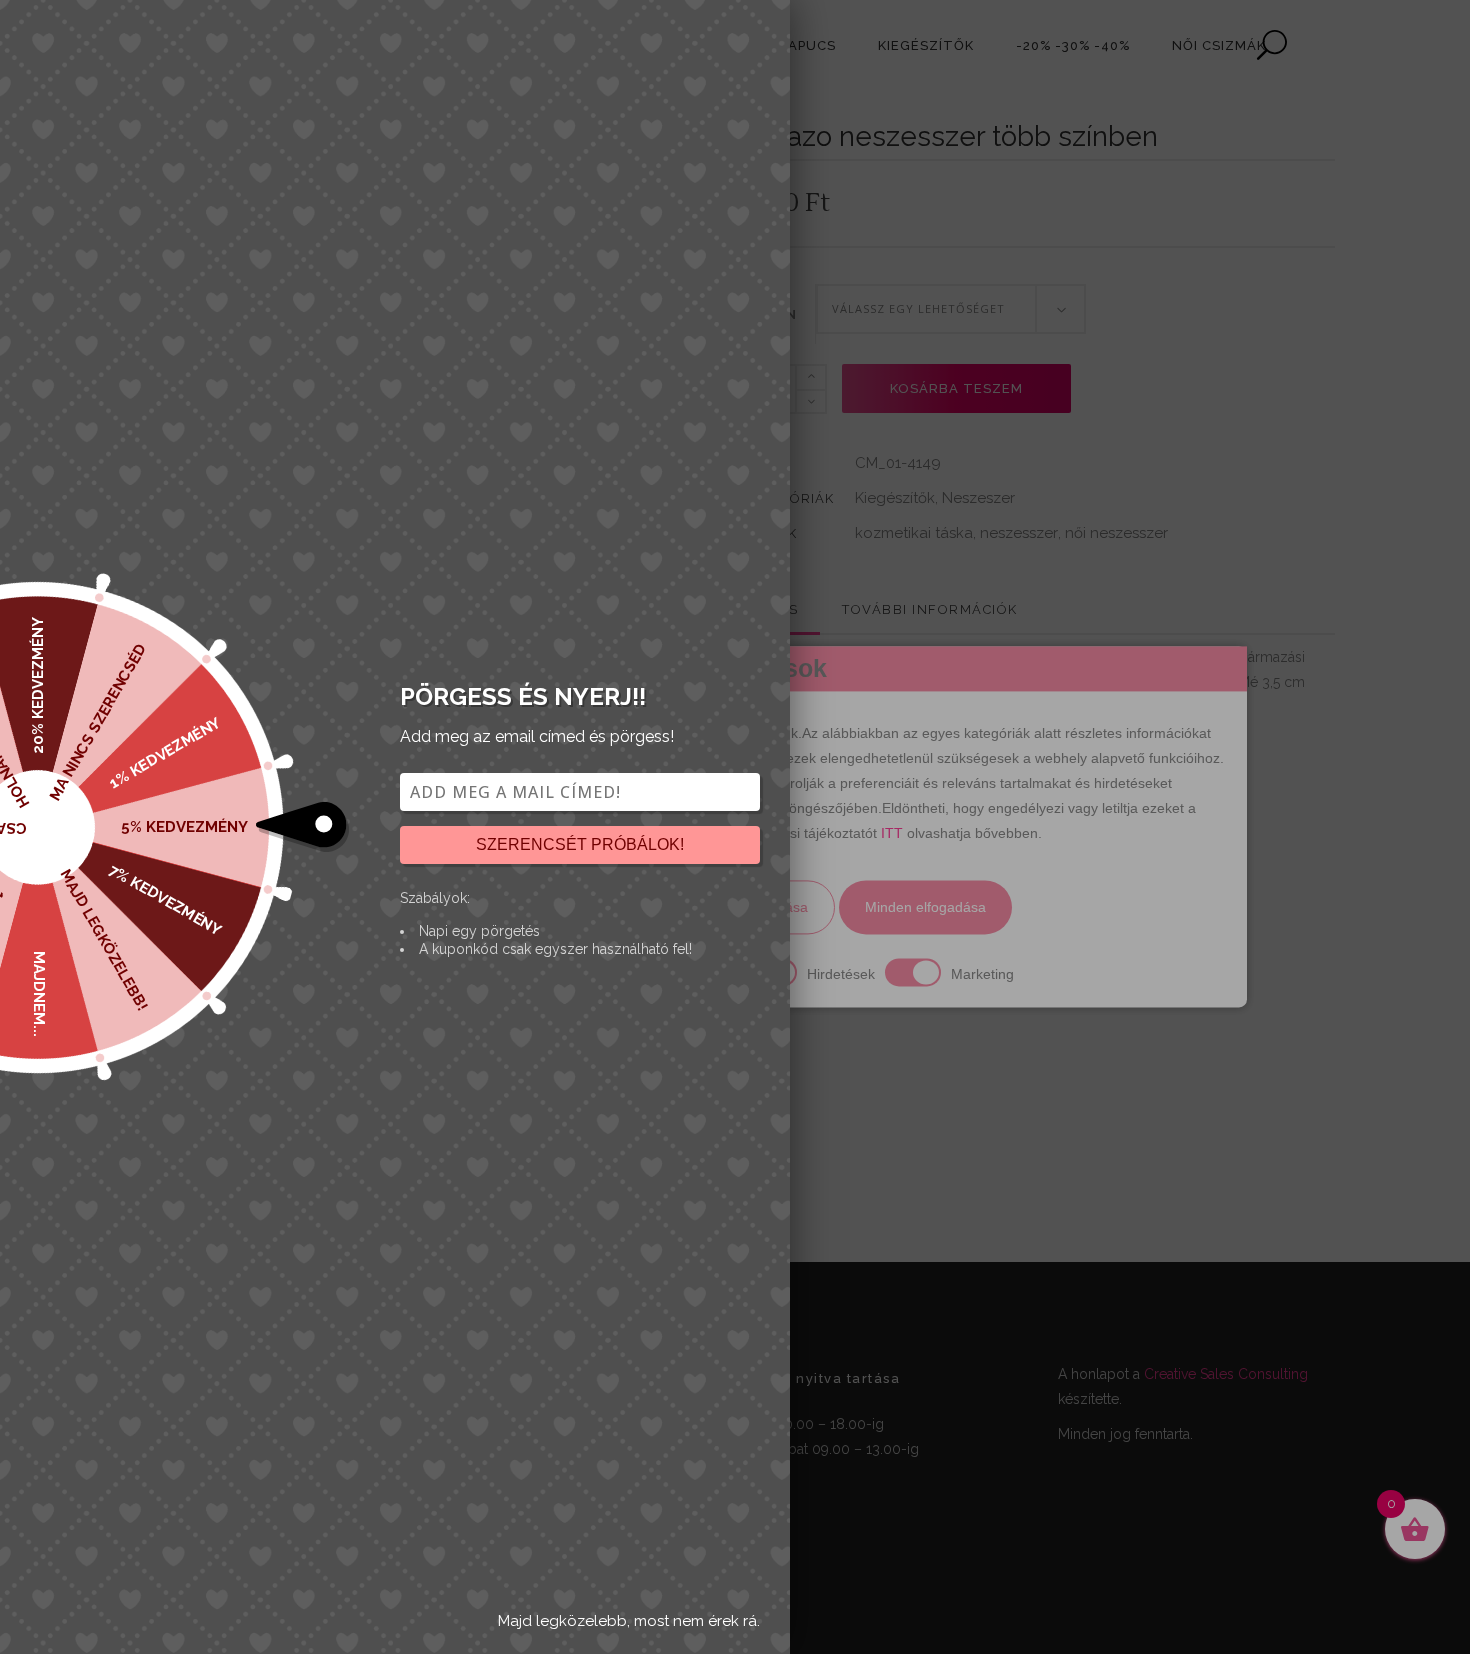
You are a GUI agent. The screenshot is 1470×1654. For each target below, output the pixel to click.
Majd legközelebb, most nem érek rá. (629, 1621)
